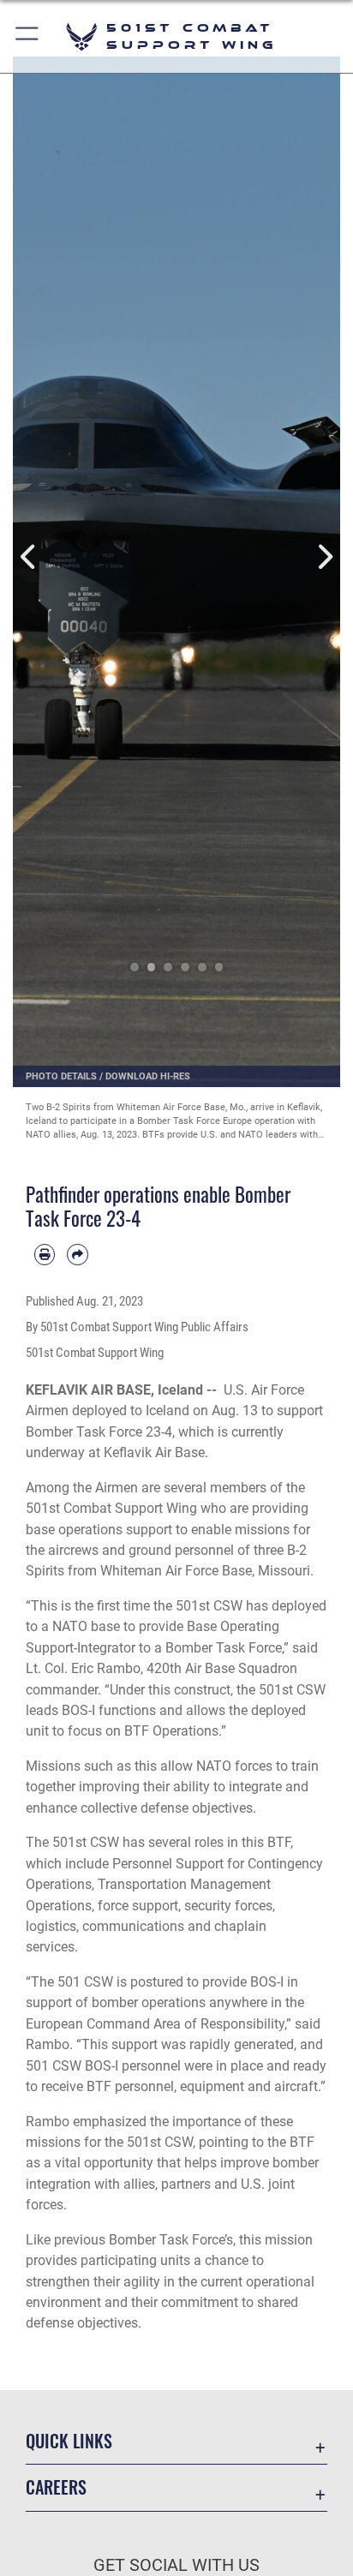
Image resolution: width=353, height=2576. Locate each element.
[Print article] (45, 1254)
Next (324, 557)
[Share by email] (77, 1254)
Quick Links (69, 2441)
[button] (28, 36)
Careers (56, 2487)
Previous (29, 557)
